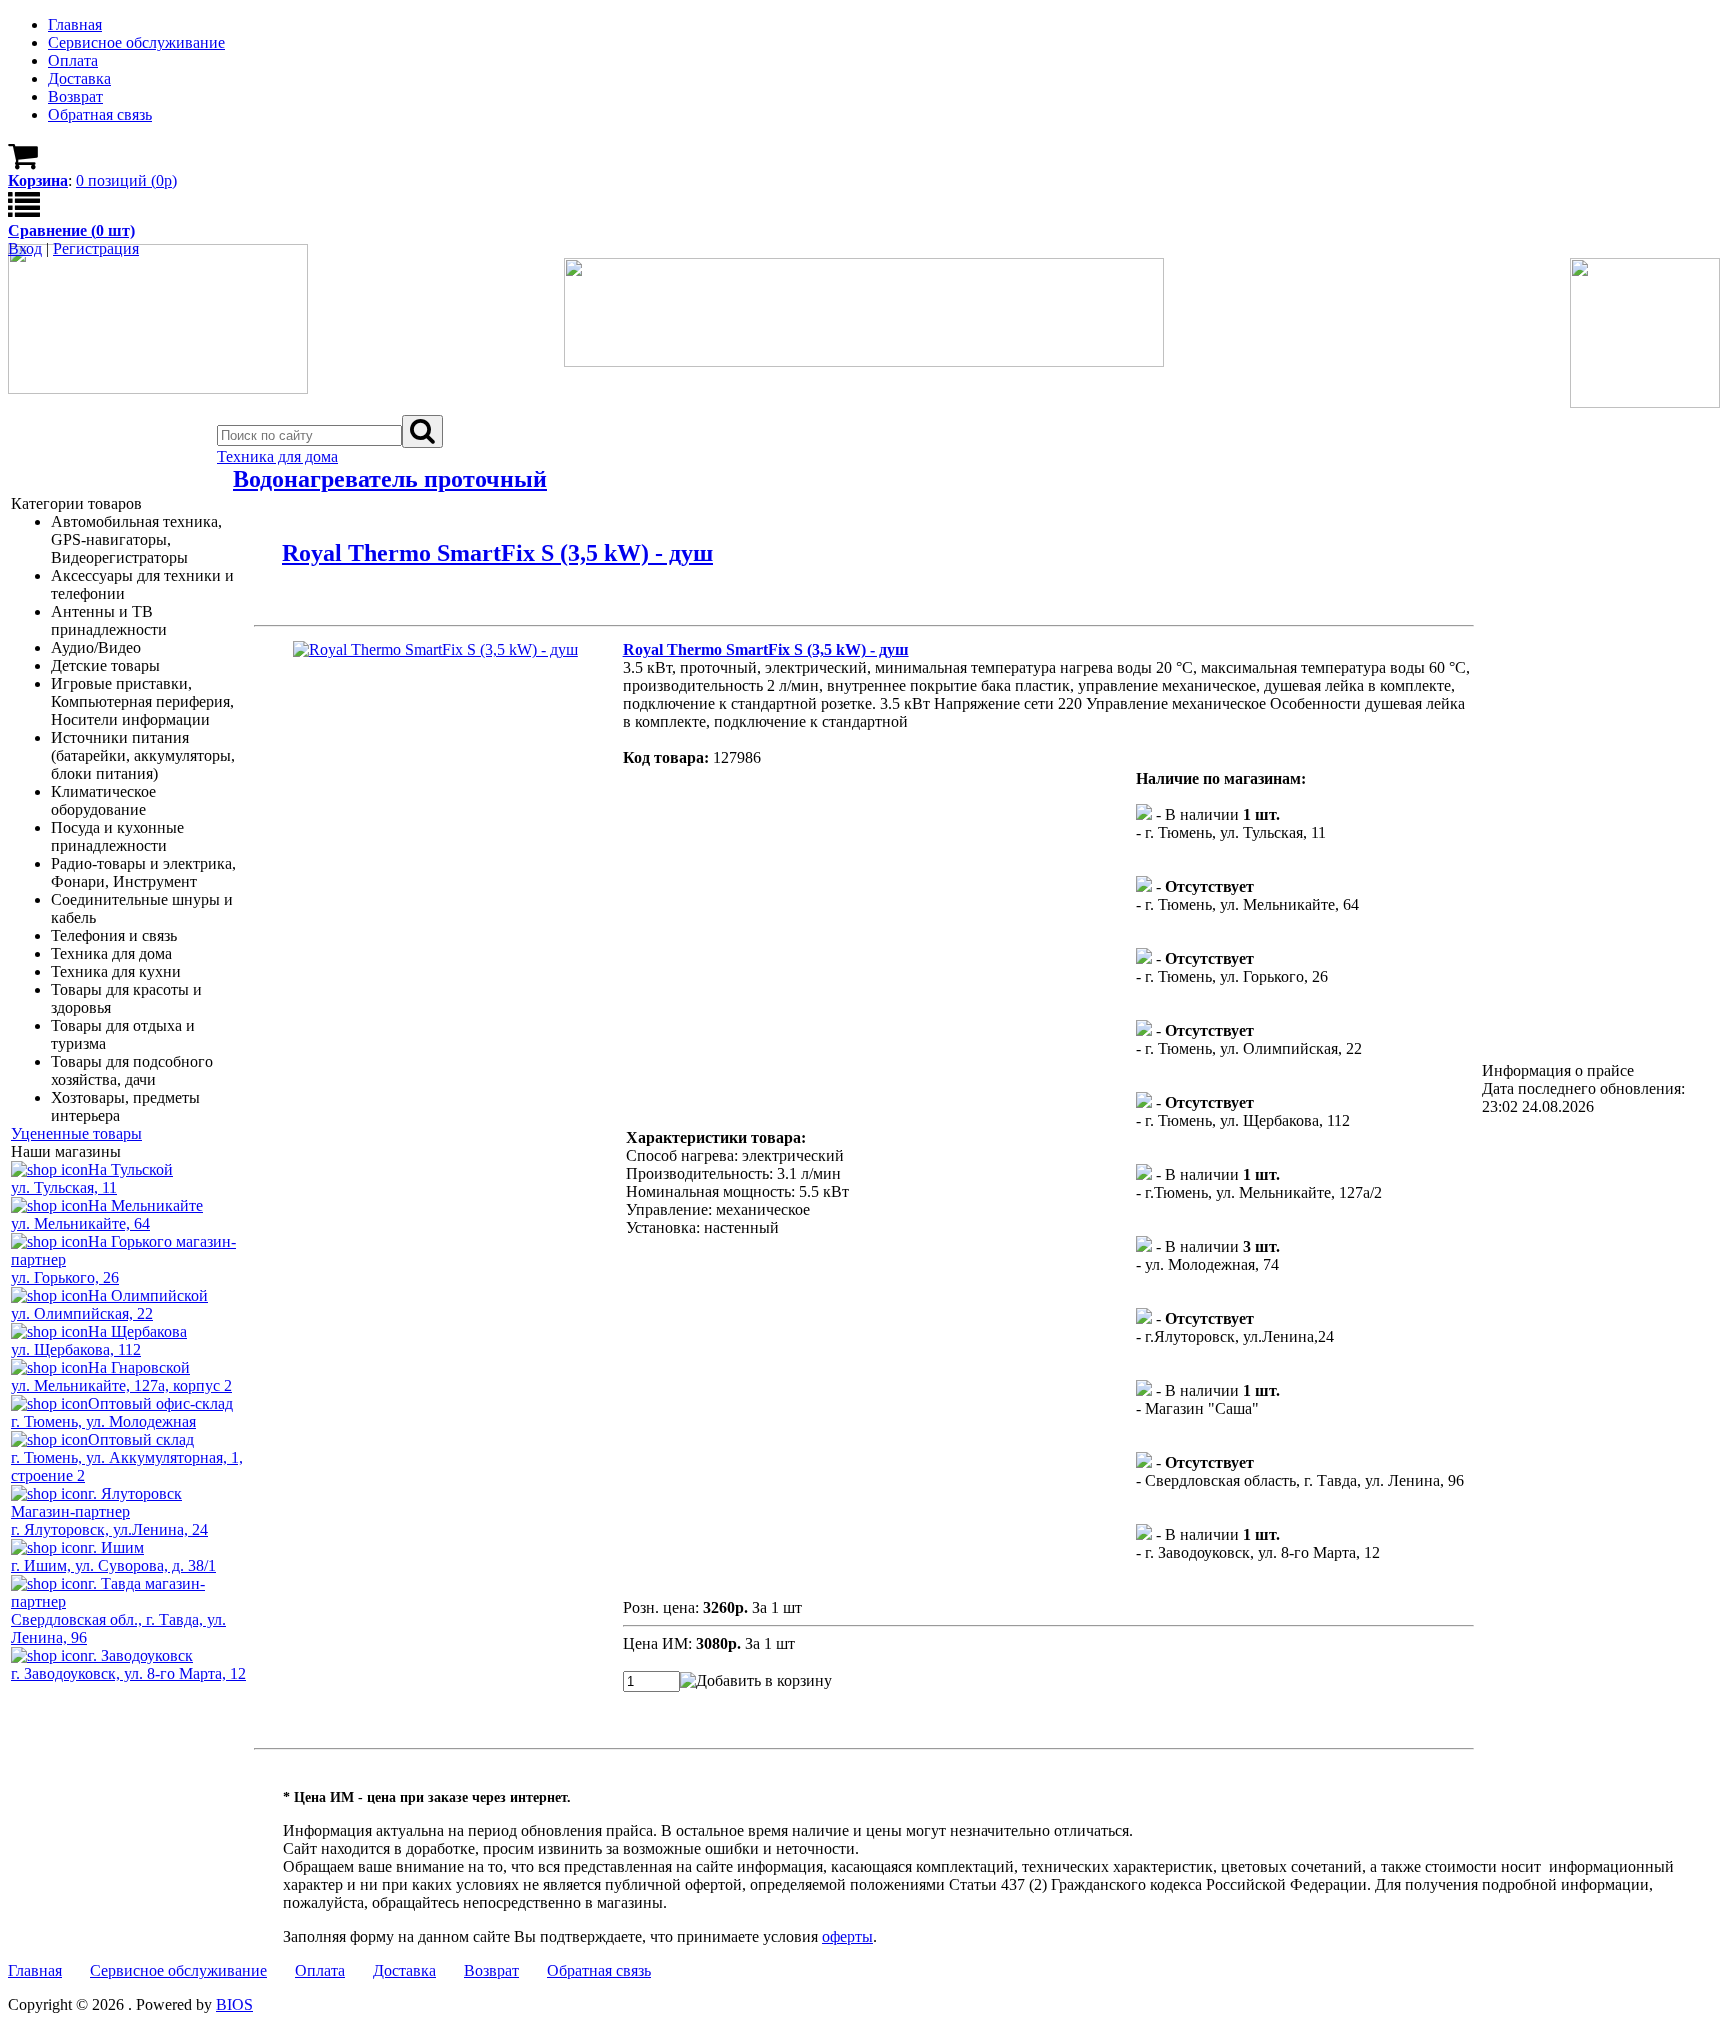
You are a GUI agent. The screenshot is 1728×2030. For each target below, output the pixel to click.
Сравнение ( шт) (71, 230)
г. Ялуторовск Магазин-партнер (96, 1502)
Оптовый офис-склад (160, 1403)
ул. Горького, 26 (65, 1277)
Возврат (491, 1970)
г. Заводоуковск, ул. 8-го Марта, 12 (128, 1673)
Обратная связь (599, 1970)
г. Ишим (116, 1547)
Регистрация (96, 248)
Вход (25, 248)
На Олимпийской (148, 1295)
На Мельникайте (145, 1205)
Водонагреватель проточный (390, 479)
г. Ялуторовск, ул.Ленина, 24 (109, 1529)
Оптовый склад (141, 1439)
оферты (847, 1936)
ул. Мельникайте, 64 (80, 1223)
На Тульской (130, 1169)
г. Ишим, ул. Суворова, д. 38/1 (113, 1565)
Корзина (38, 180)
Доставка (404, 1970)
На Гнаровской (139, 1367)
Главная (35, 1970)
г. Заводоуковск (140, 1655)
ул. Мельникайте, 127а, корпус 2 (121, 1385)
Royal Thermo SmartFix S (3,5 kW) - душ (497, 553)
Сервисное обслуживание (178, 1970)
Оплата (320, 1970)
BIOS (234, 2004)
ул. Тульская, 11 (64, 1187)
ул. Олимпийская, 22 (82, 1313)
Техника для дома (277, 456)
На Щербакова (137, 1331)
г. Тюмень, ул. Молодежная (103, 1421)
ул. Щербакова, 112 (76, 1349)
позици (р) (126, 180)
